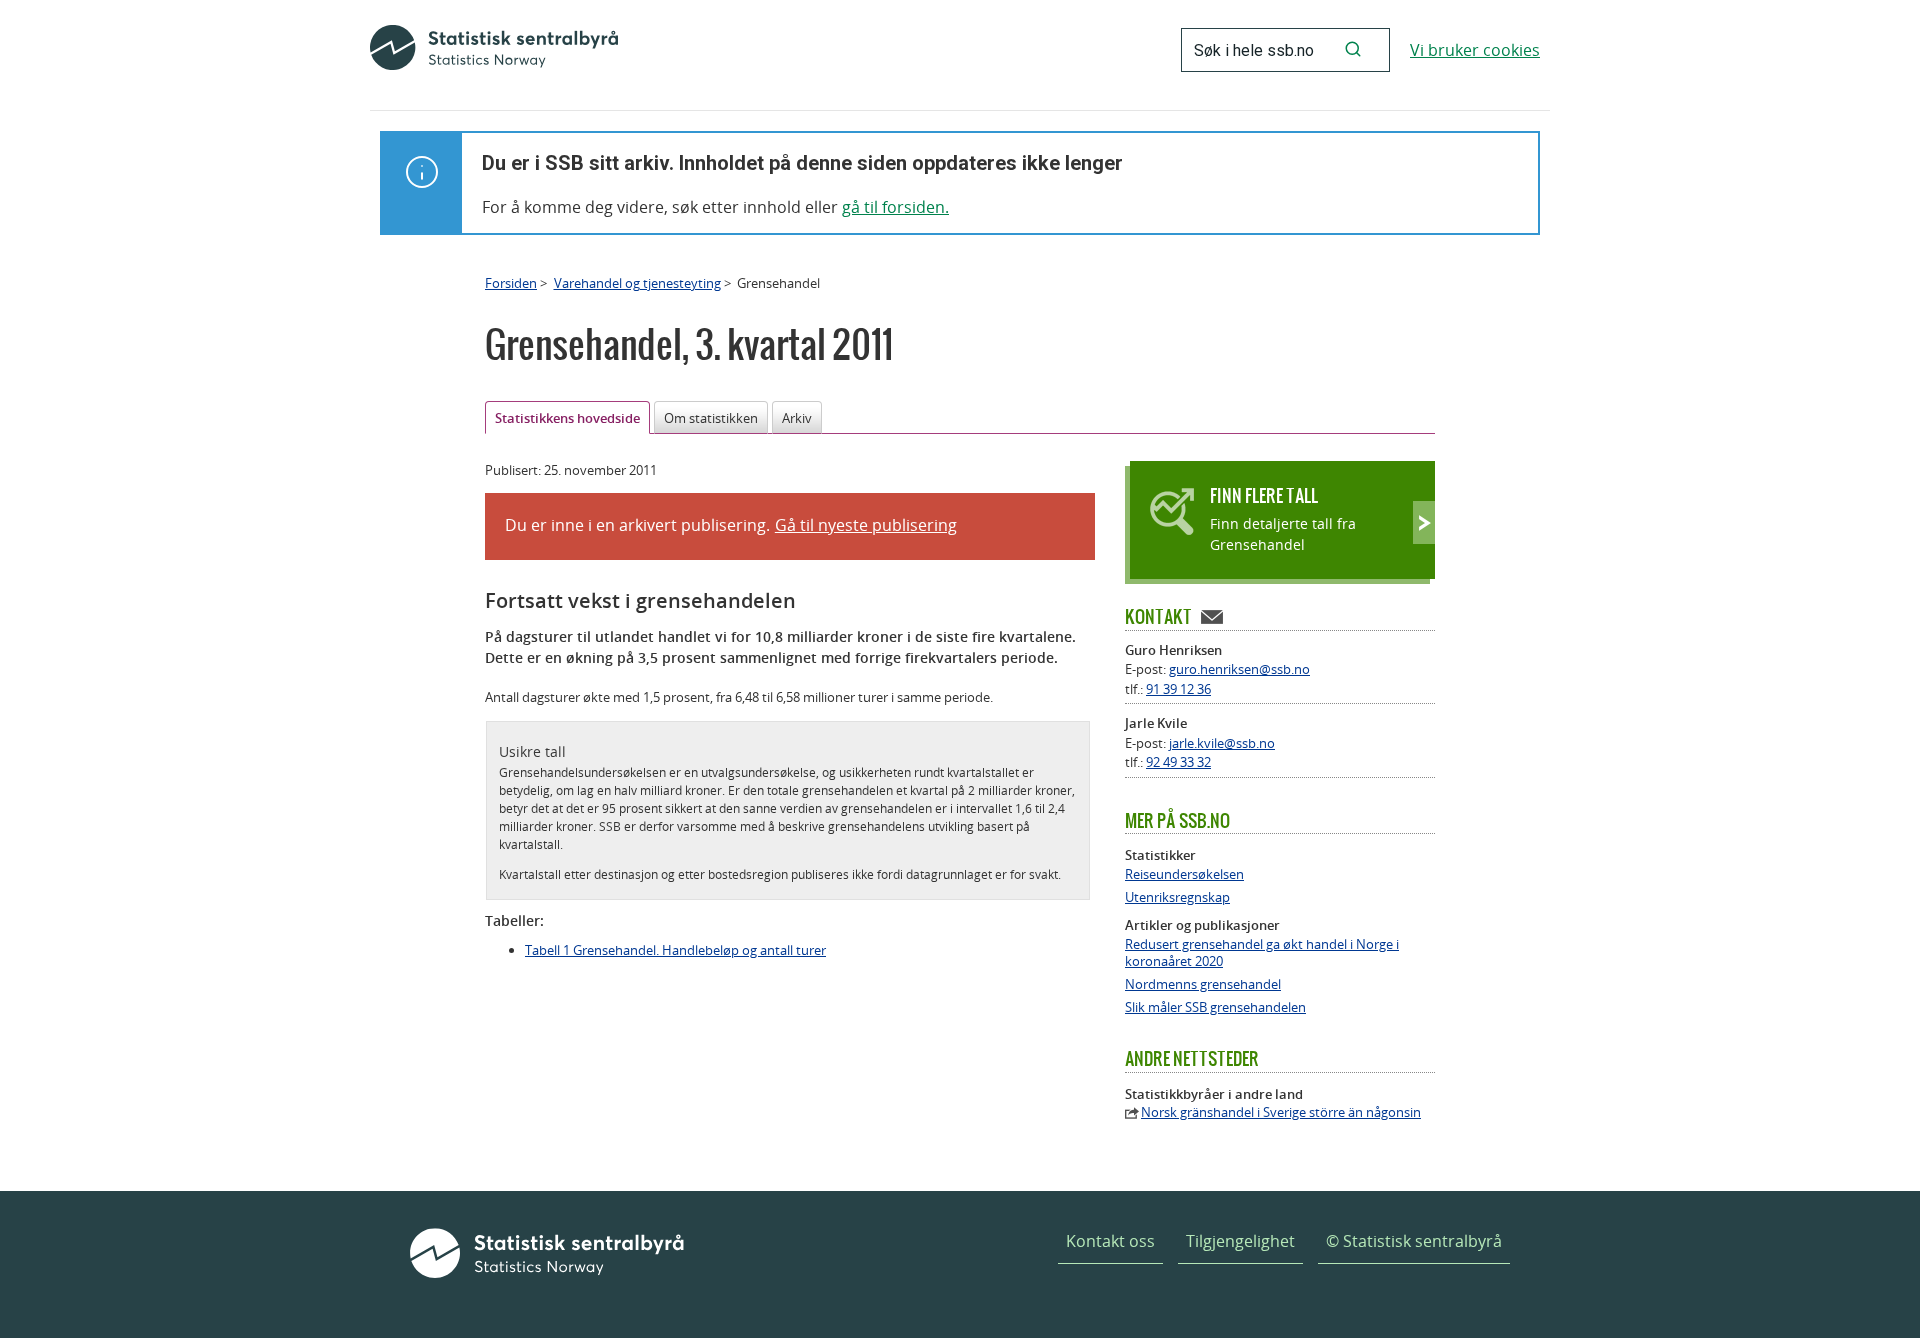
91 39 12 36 (1178, 689)
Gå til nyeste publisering (866, 525)
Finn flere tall (1264, 495)
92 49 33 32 (1178, 762)
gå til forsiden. (895, 207)
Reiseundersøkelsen (1184, 874)
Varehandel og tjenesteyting (637, 283)
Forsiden (511, 283)
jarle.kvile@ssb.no (1222, 743)
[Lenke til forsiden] (494, 50)
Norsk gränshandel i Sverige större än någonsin (1281, 1112)
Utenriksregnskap (1177, 897)
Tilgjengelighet (1240, 1241)
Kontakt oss (1110, 1241)
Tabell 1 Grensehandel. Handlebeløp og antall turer (675, 950)
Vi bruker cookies (1475, 50)
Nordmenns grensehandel (1203, 984)
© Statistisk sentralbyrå (1414, 1241)
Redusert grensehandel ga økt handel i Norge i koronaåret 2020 (1262, 953)
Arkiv (797, 418)
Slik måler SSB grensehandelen (1215, 1007)
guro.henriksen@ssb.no (1239, 669)
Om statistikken (711, 418)
